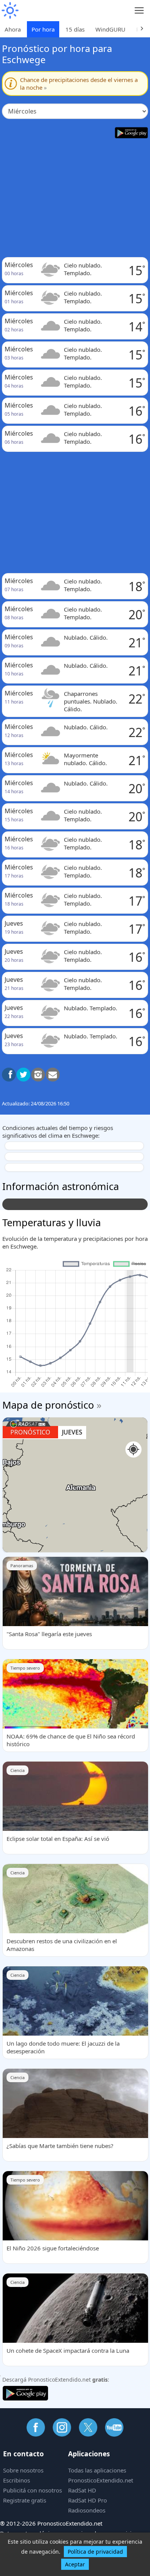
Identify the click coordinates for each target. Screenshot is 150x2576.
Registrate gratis (25, 2500)
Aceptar (75, 2564)
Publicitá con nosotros (32, 2490)
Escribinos (17, 2480)
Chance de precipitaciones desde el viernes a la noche (79, 84)
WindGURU (110, 29)
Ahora (13, 29)
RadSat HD (82, 2490)
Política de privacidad (95, 2552)
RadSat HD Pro (87, 2500)
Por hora (43, 29)
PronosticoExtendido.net (101, 2480)
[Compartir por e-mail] (53, 1075)
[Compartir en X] (23, 1075)
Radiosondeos (87, 2510)
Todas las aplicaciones (97, 2470)
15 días (75, 29)
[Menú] (139, 11)
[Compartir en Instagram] (38, 1075)
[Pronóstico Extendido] (10, 11)
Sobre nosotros (23, 2470)
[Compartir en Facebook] (9, 1075)
